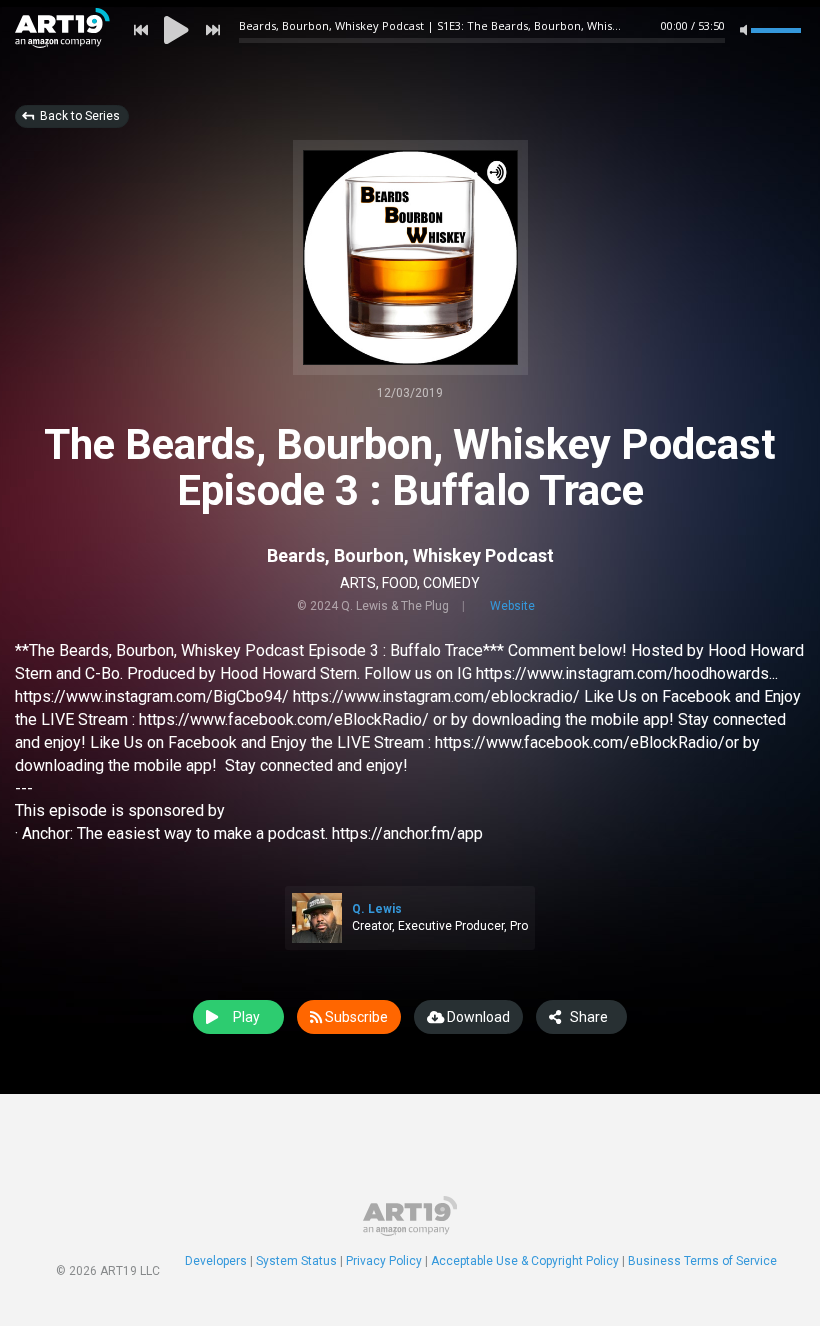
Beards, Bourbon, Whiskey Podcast (410, 555)
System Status (296, 1261)
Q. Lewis (377, 909)
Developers (216, 1261)
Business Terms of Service (702, 1261)
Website (512, 606)
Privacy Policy (384, 1261)
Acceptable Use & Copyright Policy (525, 1261)
